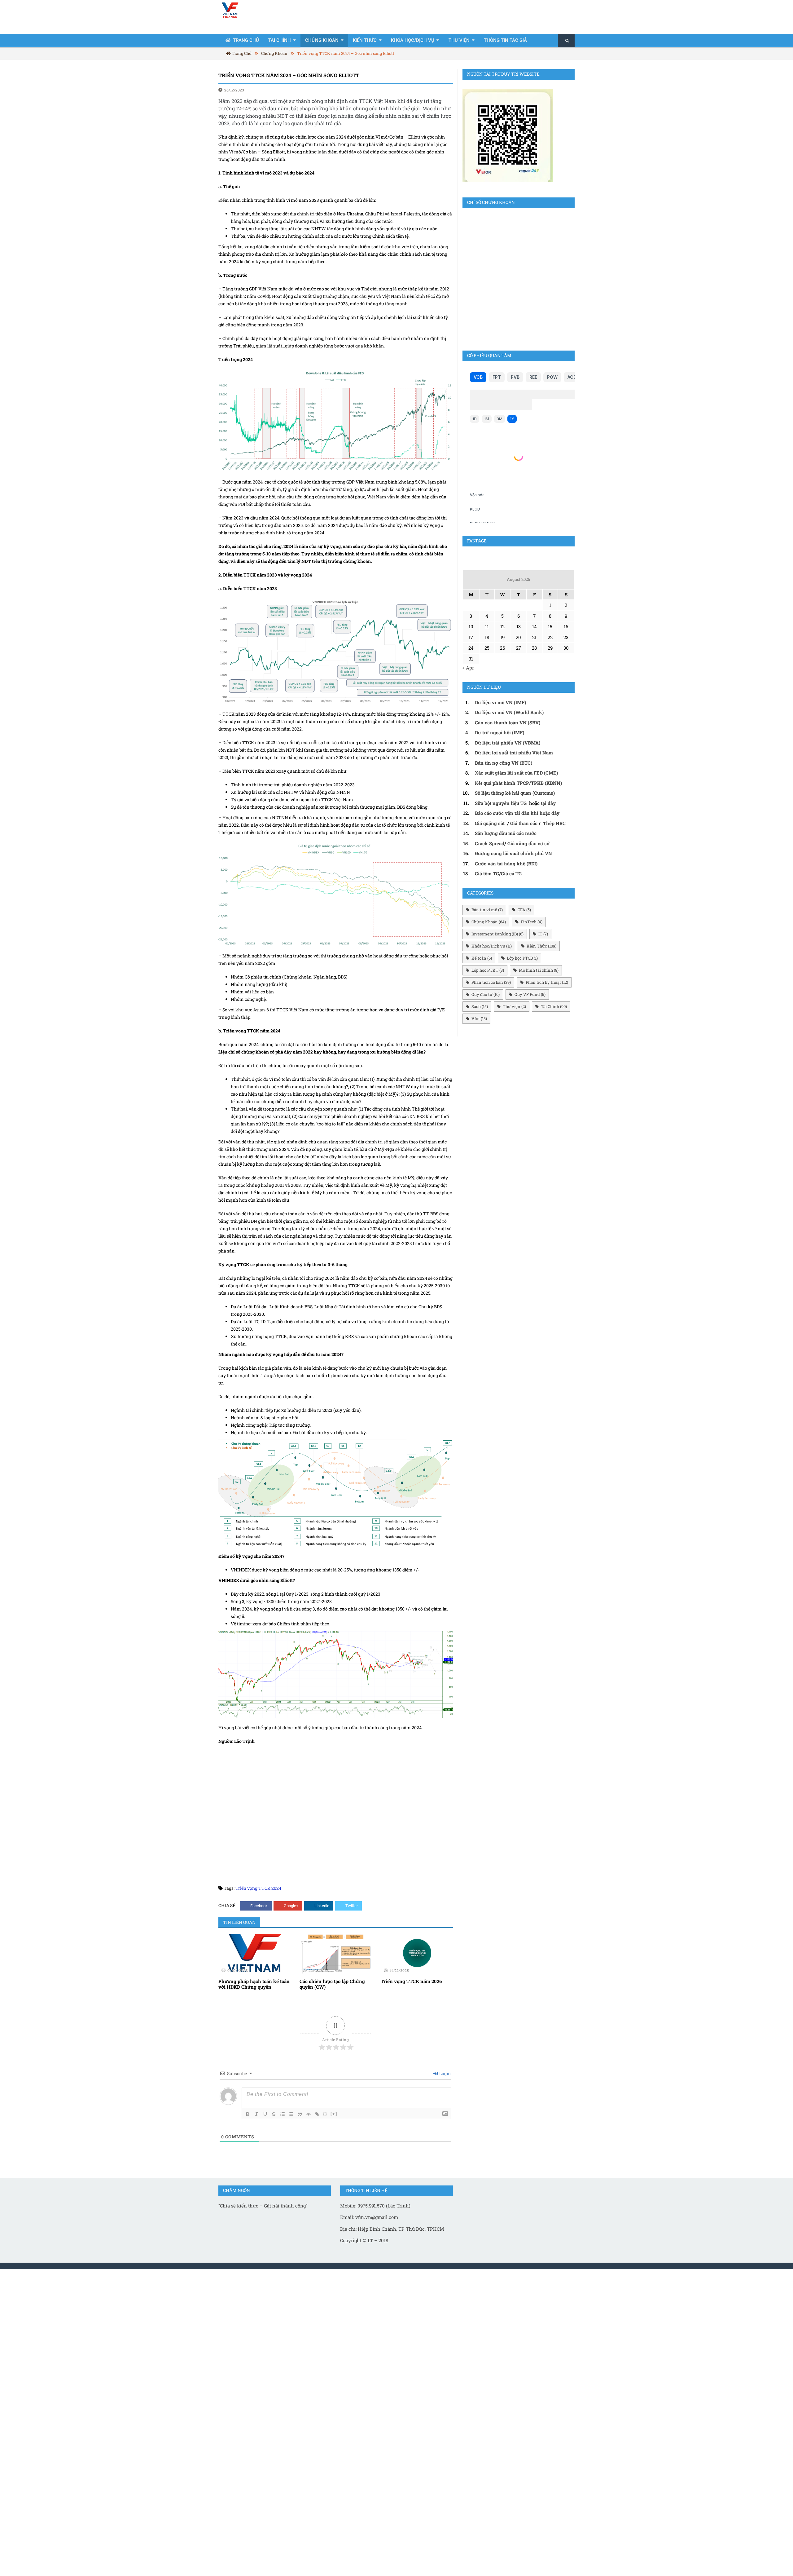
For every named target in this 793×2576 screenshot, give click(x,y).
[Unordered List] (291, 2114)
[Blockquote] (300, 2114)
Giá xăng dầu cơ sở (528, 843)
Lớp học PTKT (488, 970)
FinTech (532, 922)
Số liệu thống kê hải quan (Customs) (515, 793)
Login (445, 2073)
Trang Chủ (246, 40)
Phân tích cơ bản (491, 982)
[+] (334, 2114)
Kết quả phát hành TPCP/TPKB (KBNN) (518, 783)
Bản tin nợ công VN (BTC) (504, 763)
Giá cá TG (511, 873)
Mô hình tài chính (539, 970)
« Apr (468, 668)
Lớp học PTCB (522, 958)
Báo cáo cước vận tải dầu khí (507, 813)
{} (325, 2114)
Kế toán (482, 958)
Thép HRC (554, 823)
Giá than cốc (524, 823)
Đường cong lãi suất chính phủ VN (513, 853)
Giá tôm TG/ (488, 873)
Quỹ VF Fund (530, 994)
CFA (524, 910)
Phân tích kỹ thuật (547, 982)
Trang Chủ (241, 53)
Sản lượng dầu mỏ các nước (506, 833)
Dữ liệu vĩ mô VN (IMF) (500, 702)
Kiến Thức (365, 40)
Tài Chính (280, 40)
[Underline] (265, 2114)
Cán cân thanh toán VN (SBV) (508, 722)
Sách (480, 1006)
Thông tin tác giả (505, 40)
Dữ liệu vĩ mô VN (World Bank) (509, 712)
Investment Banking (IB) (497, 934)
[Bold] (248, 2114)
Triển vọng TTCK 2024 (258, 1888)
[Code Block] (309, 2114)
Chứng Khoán (322, 40)
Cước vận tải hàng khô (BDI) (506, 864)
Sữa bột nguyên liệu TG (501, 803)
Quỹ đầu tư (486, 994)
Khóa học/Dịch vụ (413, 40)
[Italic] (256, 2114)
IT (543, 934)
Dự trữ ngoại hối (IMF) (499, 732)
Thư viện (459, 40)
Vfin (479, 1018)
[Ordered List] (283, 2114)
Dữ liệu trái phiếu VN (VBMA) (508, 743)
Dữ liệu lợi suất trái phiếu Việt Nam (514, 753)
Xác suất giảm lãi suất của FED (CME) (516, 773)
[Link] (317, 2114)
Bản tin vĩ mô (487, 910)
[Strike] (274, 2114)
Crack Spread (490, 843)
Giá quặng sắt (490, 823)
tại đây (548, 803)
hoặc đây (550, 813)
